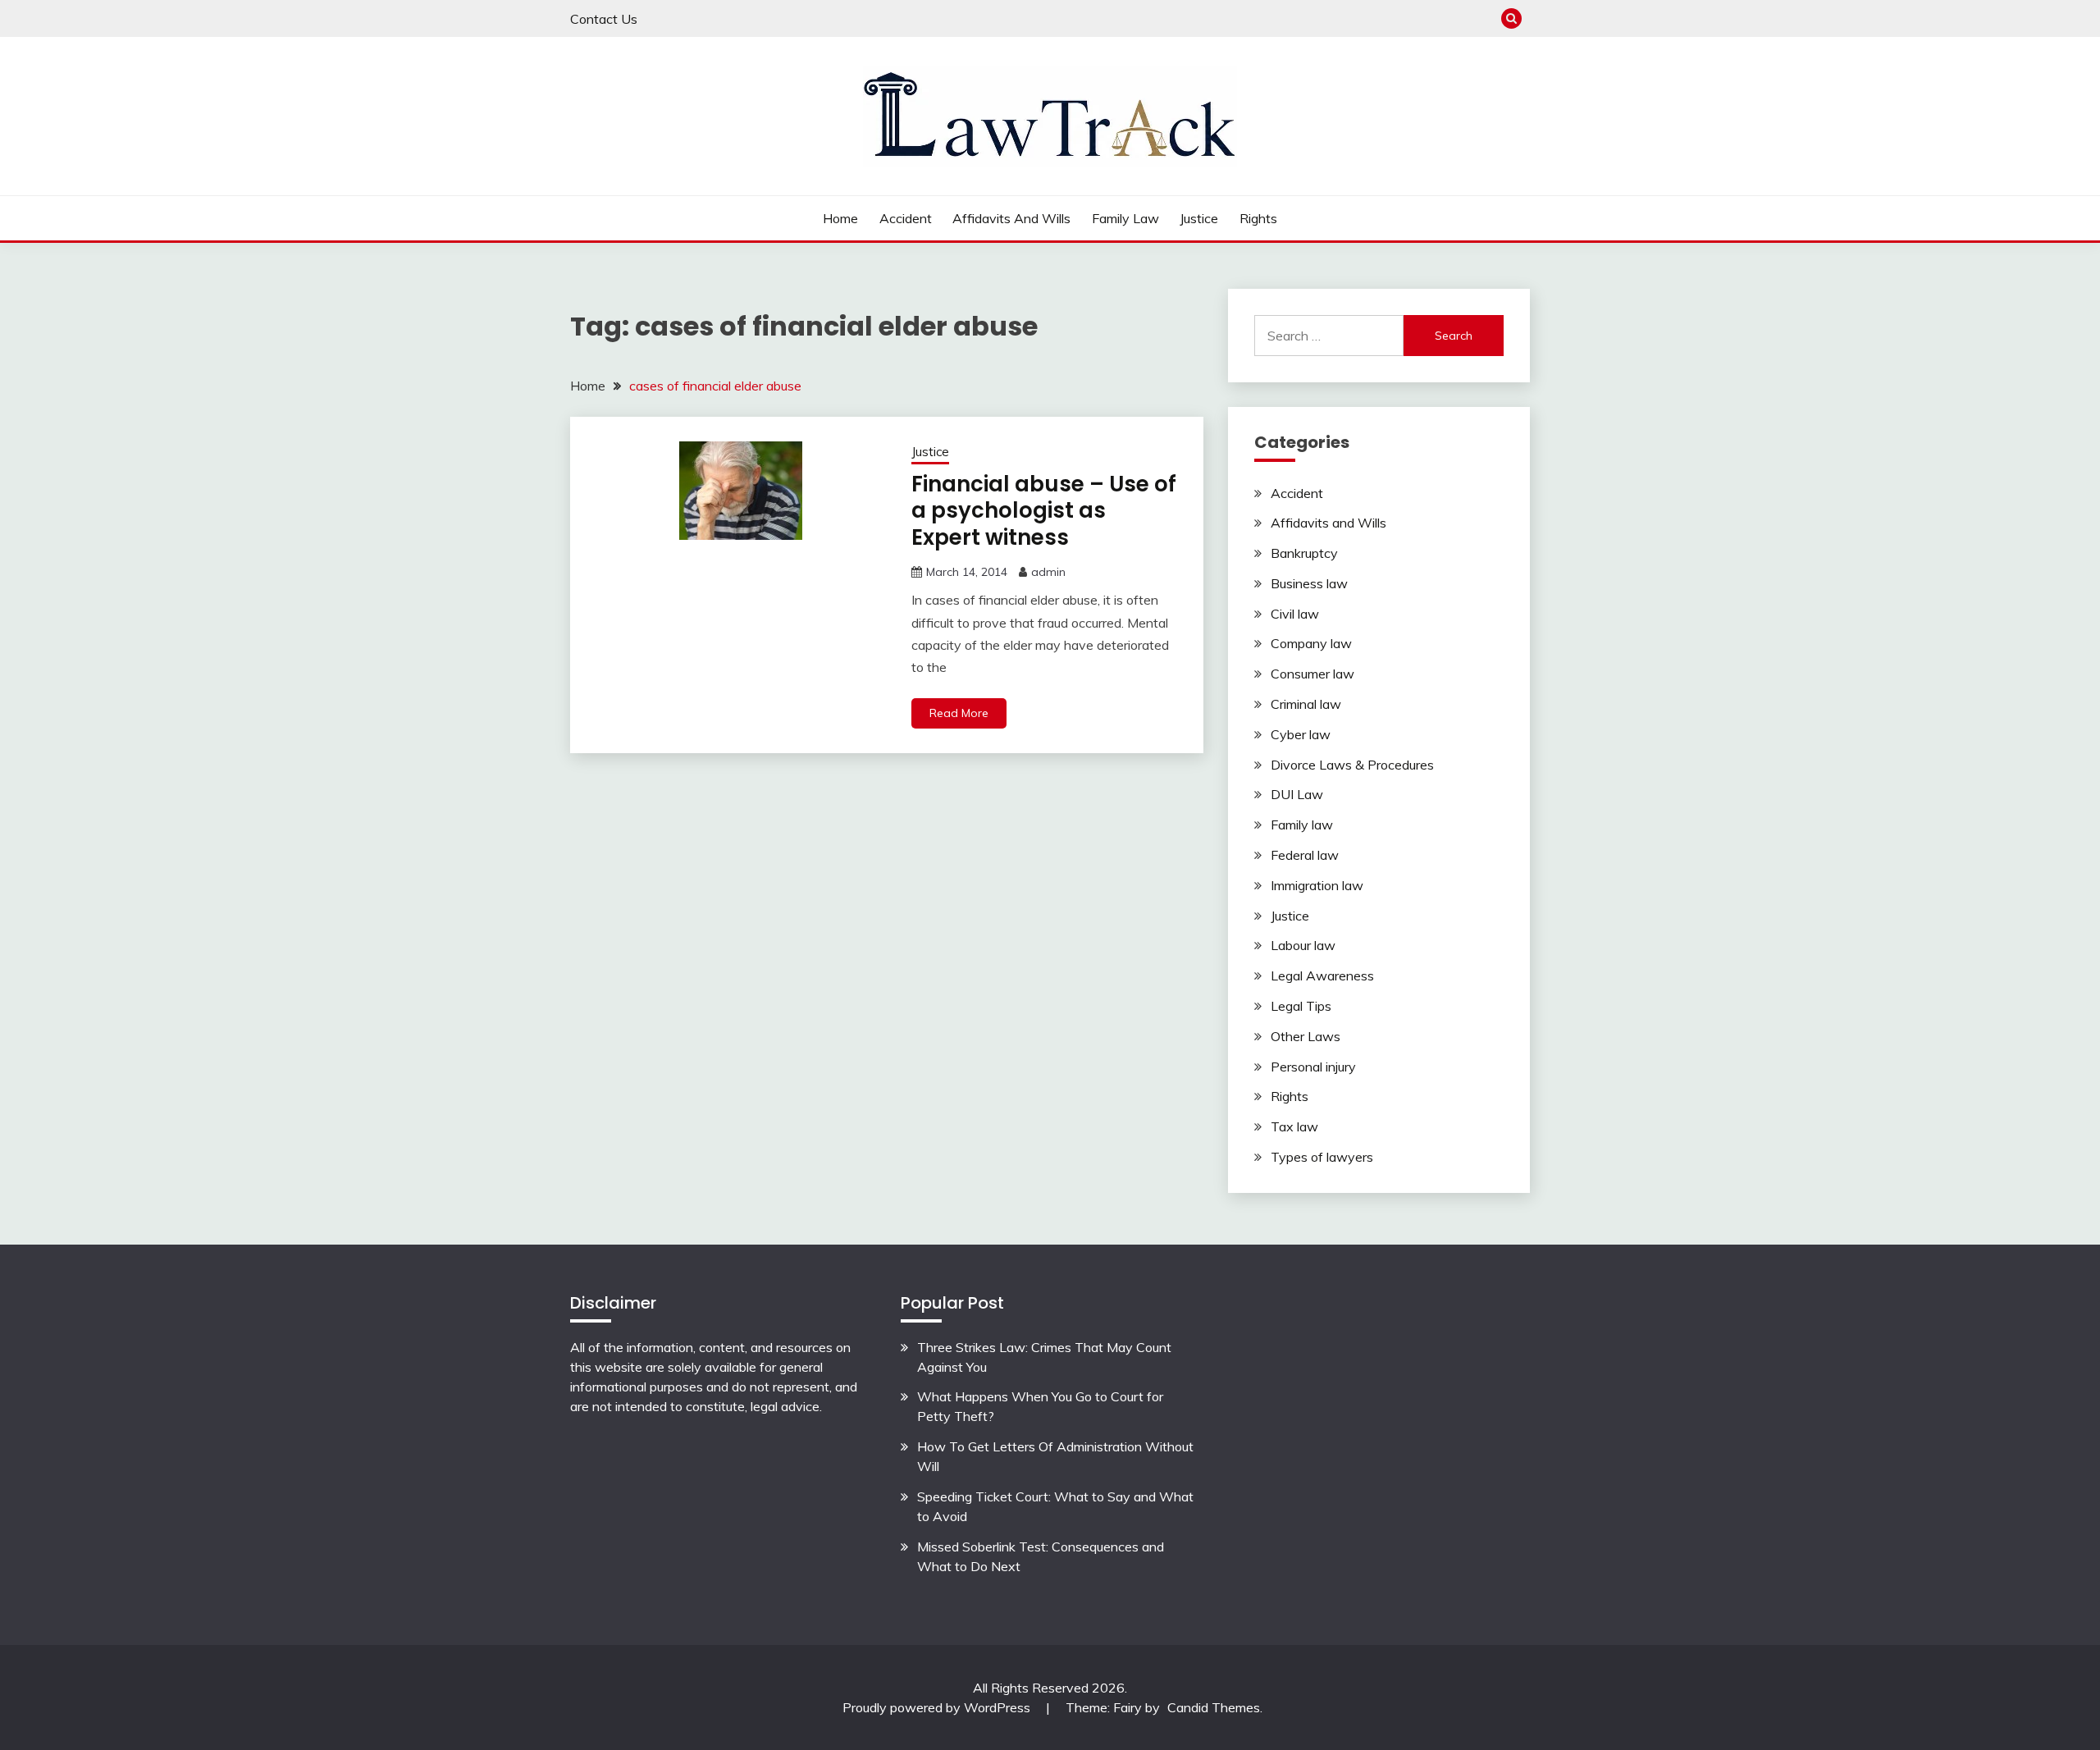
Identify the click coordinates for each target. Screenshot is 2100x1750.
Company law (1311, 643)
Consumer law (1312, 674)
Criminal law (1306, 704)
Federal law (1305, 855)
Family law (1125, 218)
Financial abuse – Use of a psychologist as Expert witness (1044, 511)
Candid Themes (1214, 1707)
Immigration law (1317, 885)
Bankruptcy (1304, 553)
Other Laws (1306, 1036)
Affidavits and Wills (1011, 218)
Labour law (1303, 945)
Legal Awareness (1322, 976)
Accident (906, 218)
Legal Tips (1301, 1006)
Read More (959, 713)
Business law (1309, 583)
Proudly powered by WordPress (938, 1707)
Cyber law (1301, 734)
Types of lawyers (1322, 1157)
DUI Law (1297, 794)
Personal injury (1313, 1067)
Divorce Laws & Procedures (1352, 765)
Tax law (1294, 1126)
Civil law (1295, 614)
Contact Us (604, 19)
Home (840, 218)
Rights (1258, 218)
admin (1048, 572)
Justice (1199, 218)
